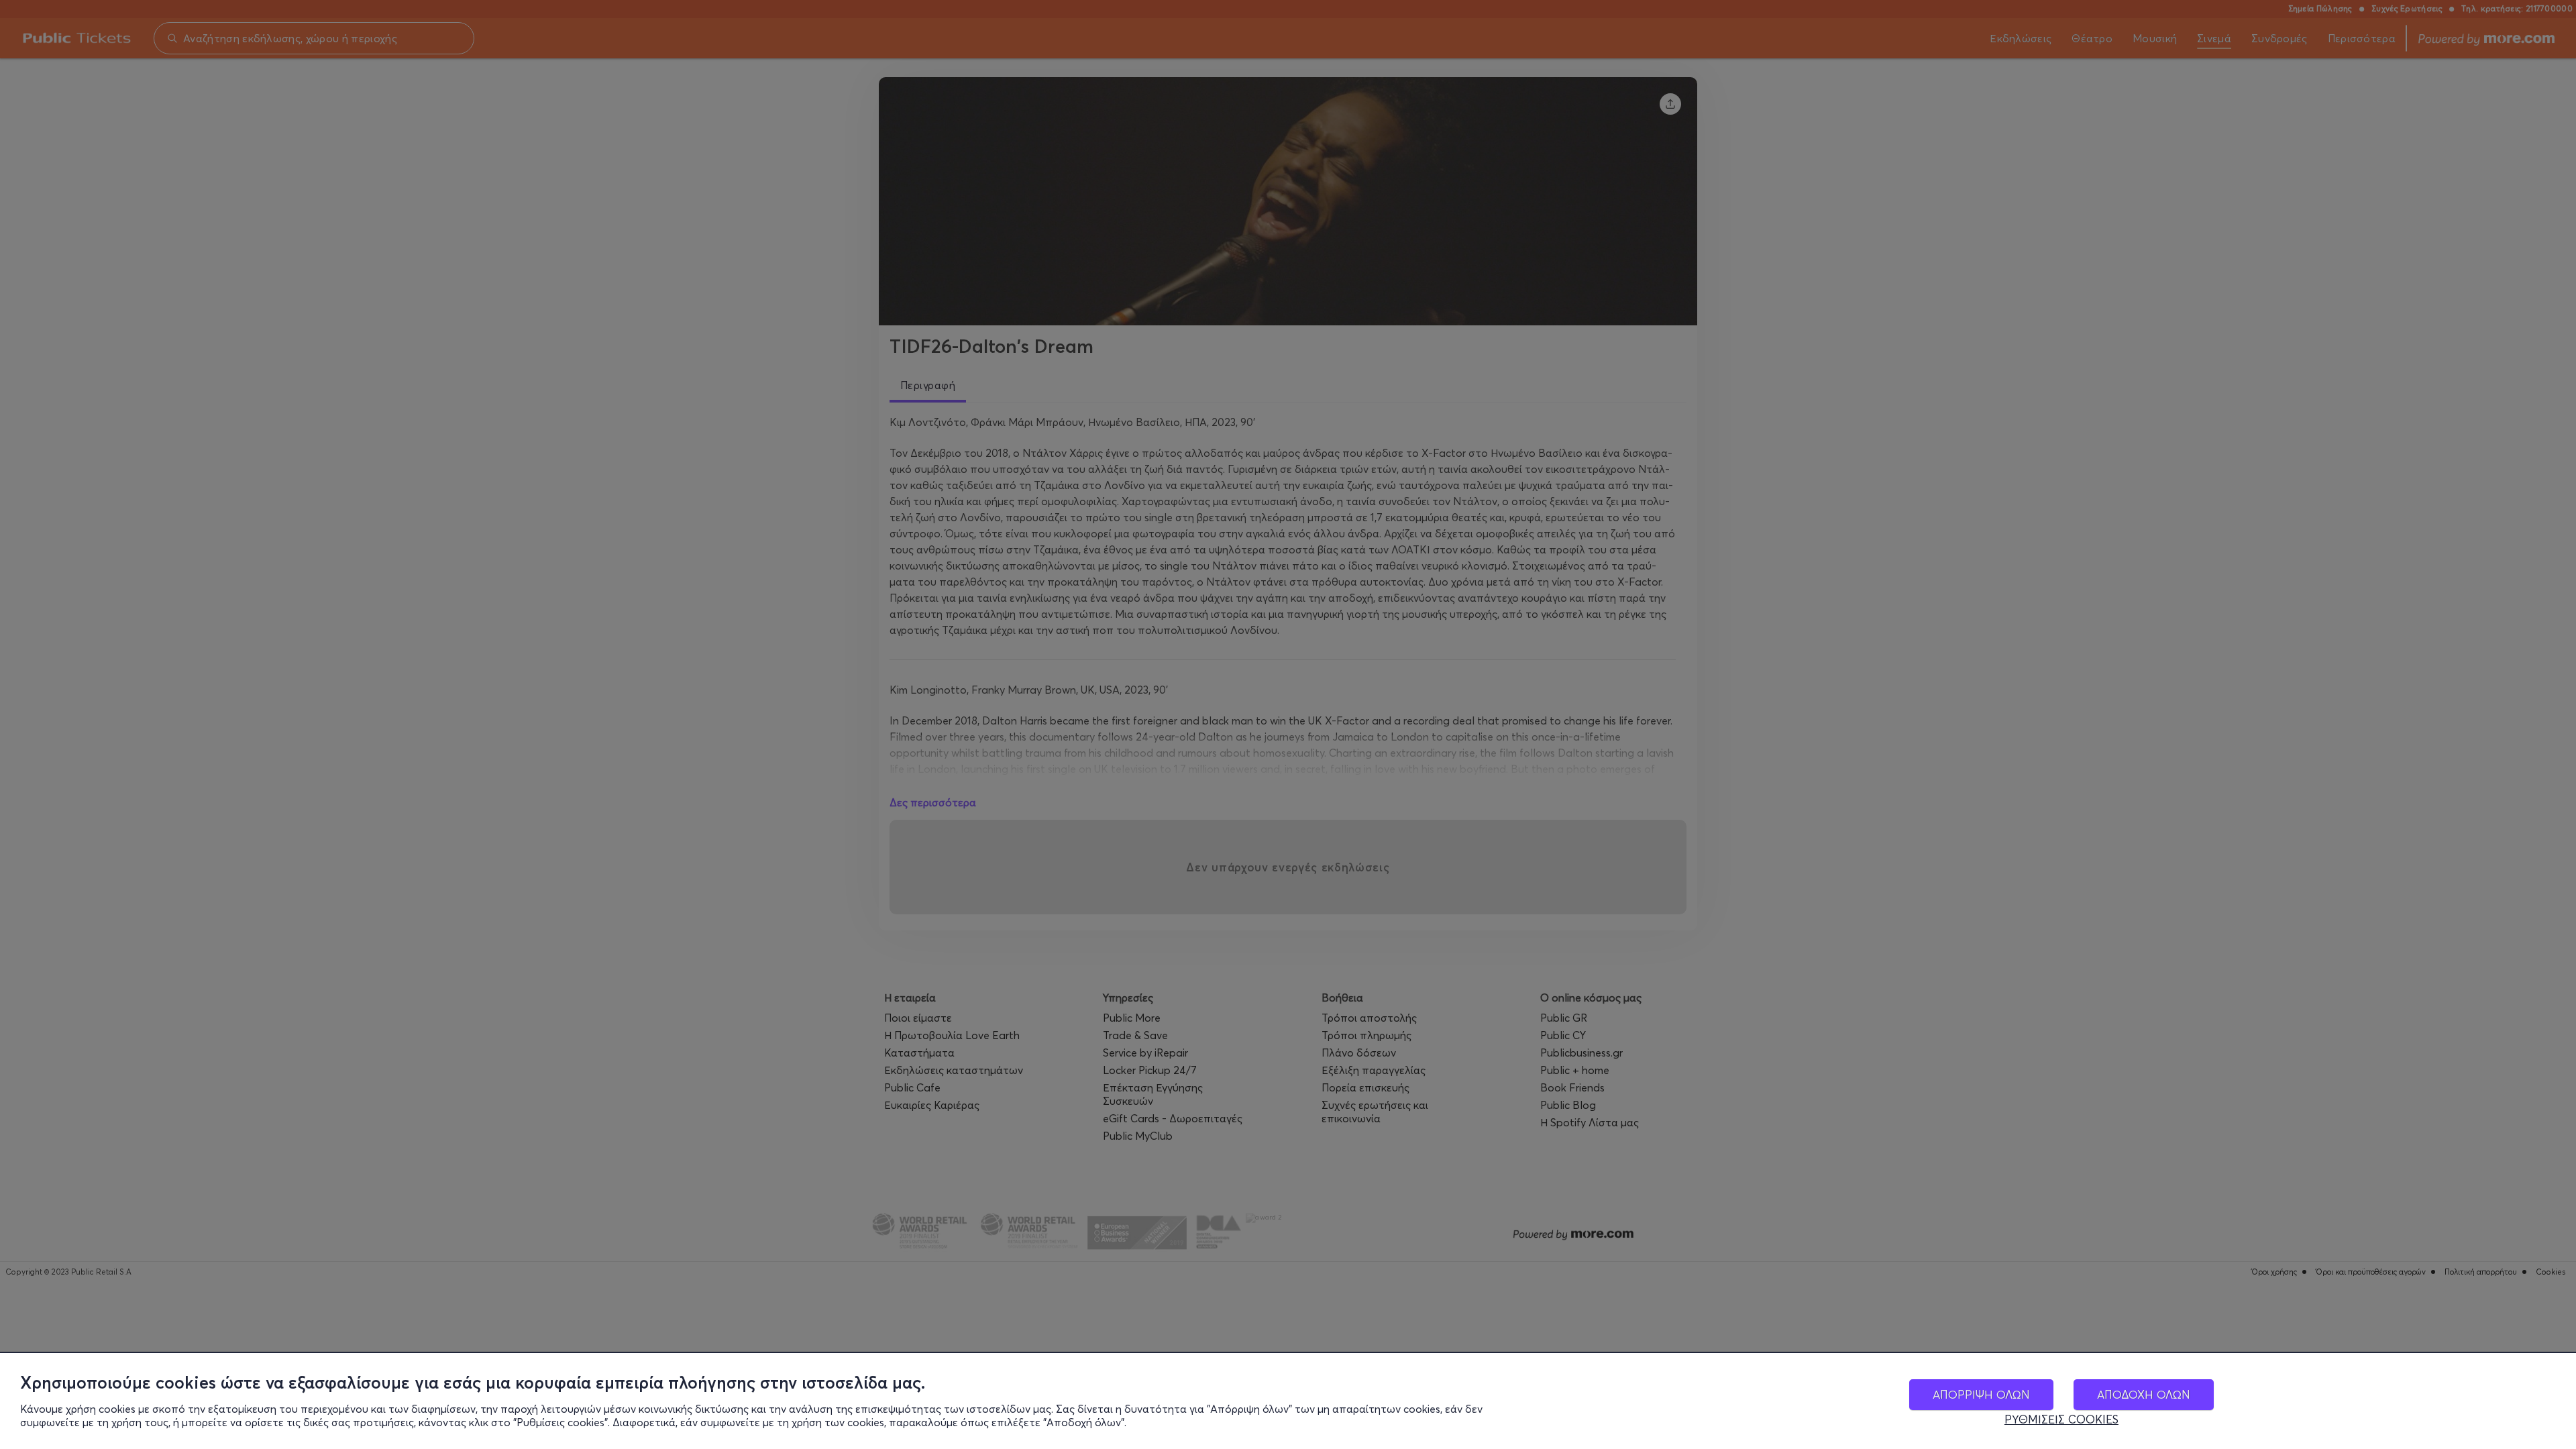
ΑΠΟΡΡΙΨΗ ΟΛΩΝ (1981, 1394)
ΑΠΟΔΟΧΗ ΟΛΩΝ (2144, 1394)
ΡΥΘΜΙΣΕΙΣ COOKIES (2061, 1419)
